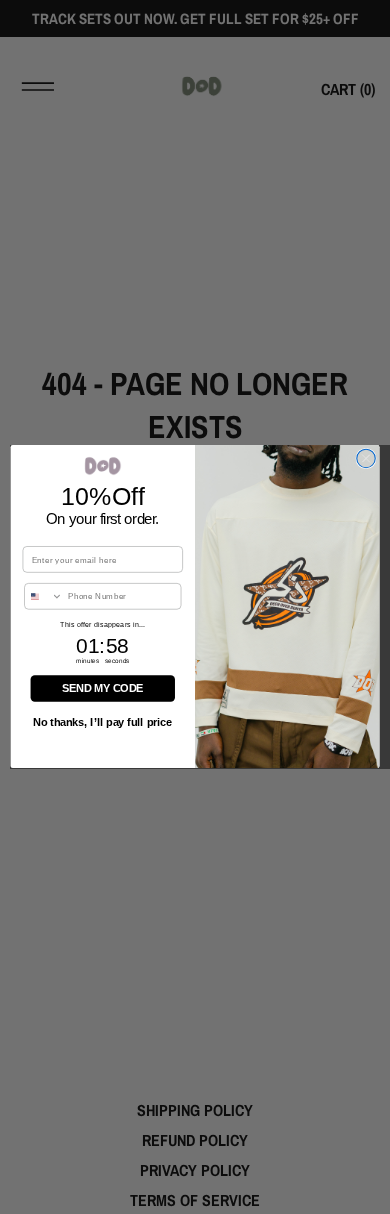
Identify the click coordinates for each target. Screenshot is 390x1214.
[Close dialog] (366, 459)
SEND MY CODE (102, 689)
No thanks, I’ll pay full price (102, 723)
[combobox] (44, 596)
